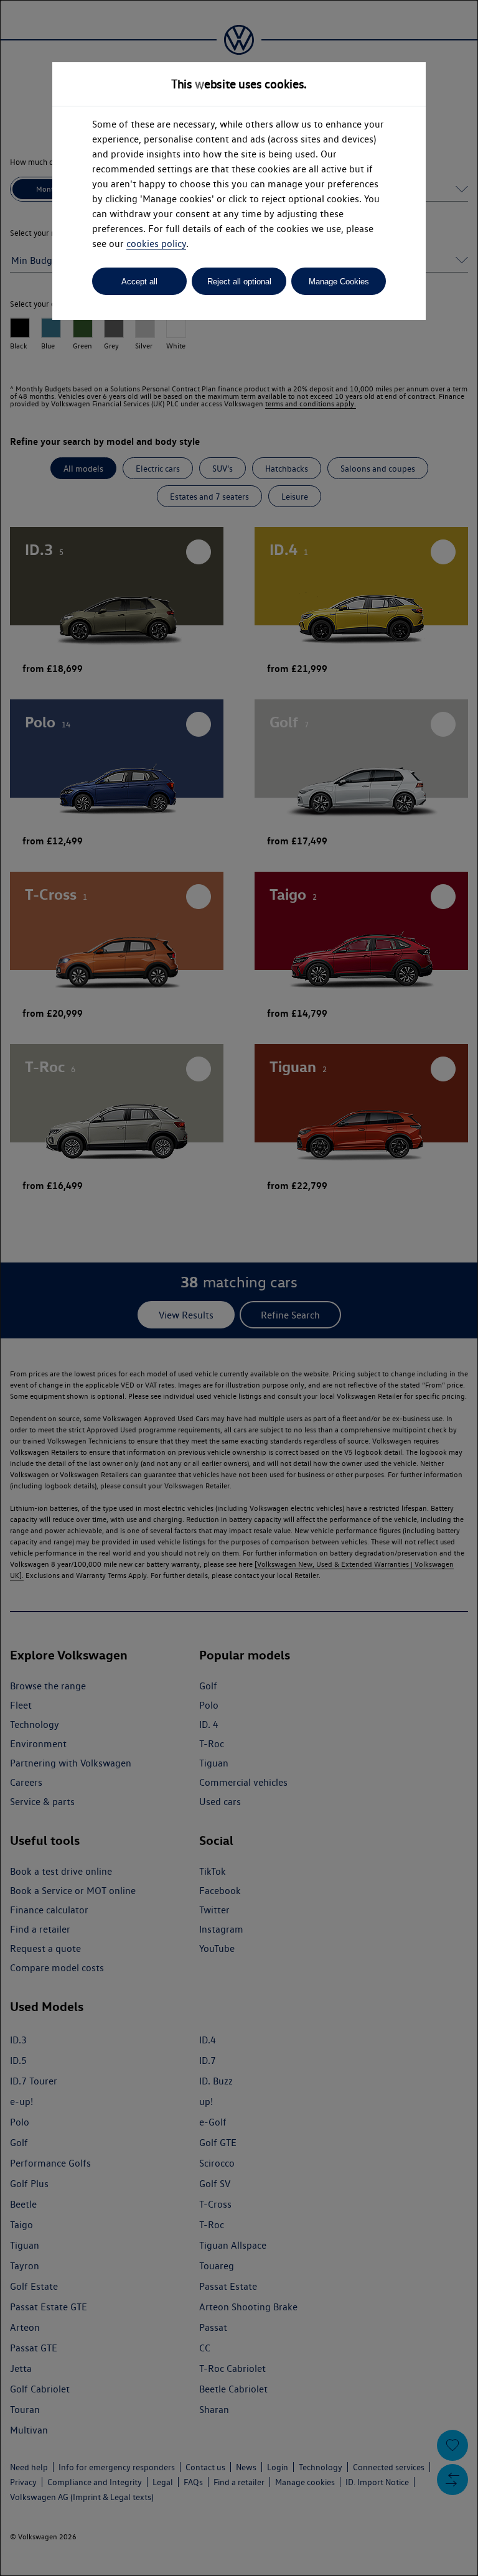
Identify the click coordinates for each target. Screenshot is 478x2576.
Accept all (139, 282)
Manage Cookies (339, 282)
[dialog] (239, 1288)
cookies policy (156, 244)
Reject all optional (239, 282)
